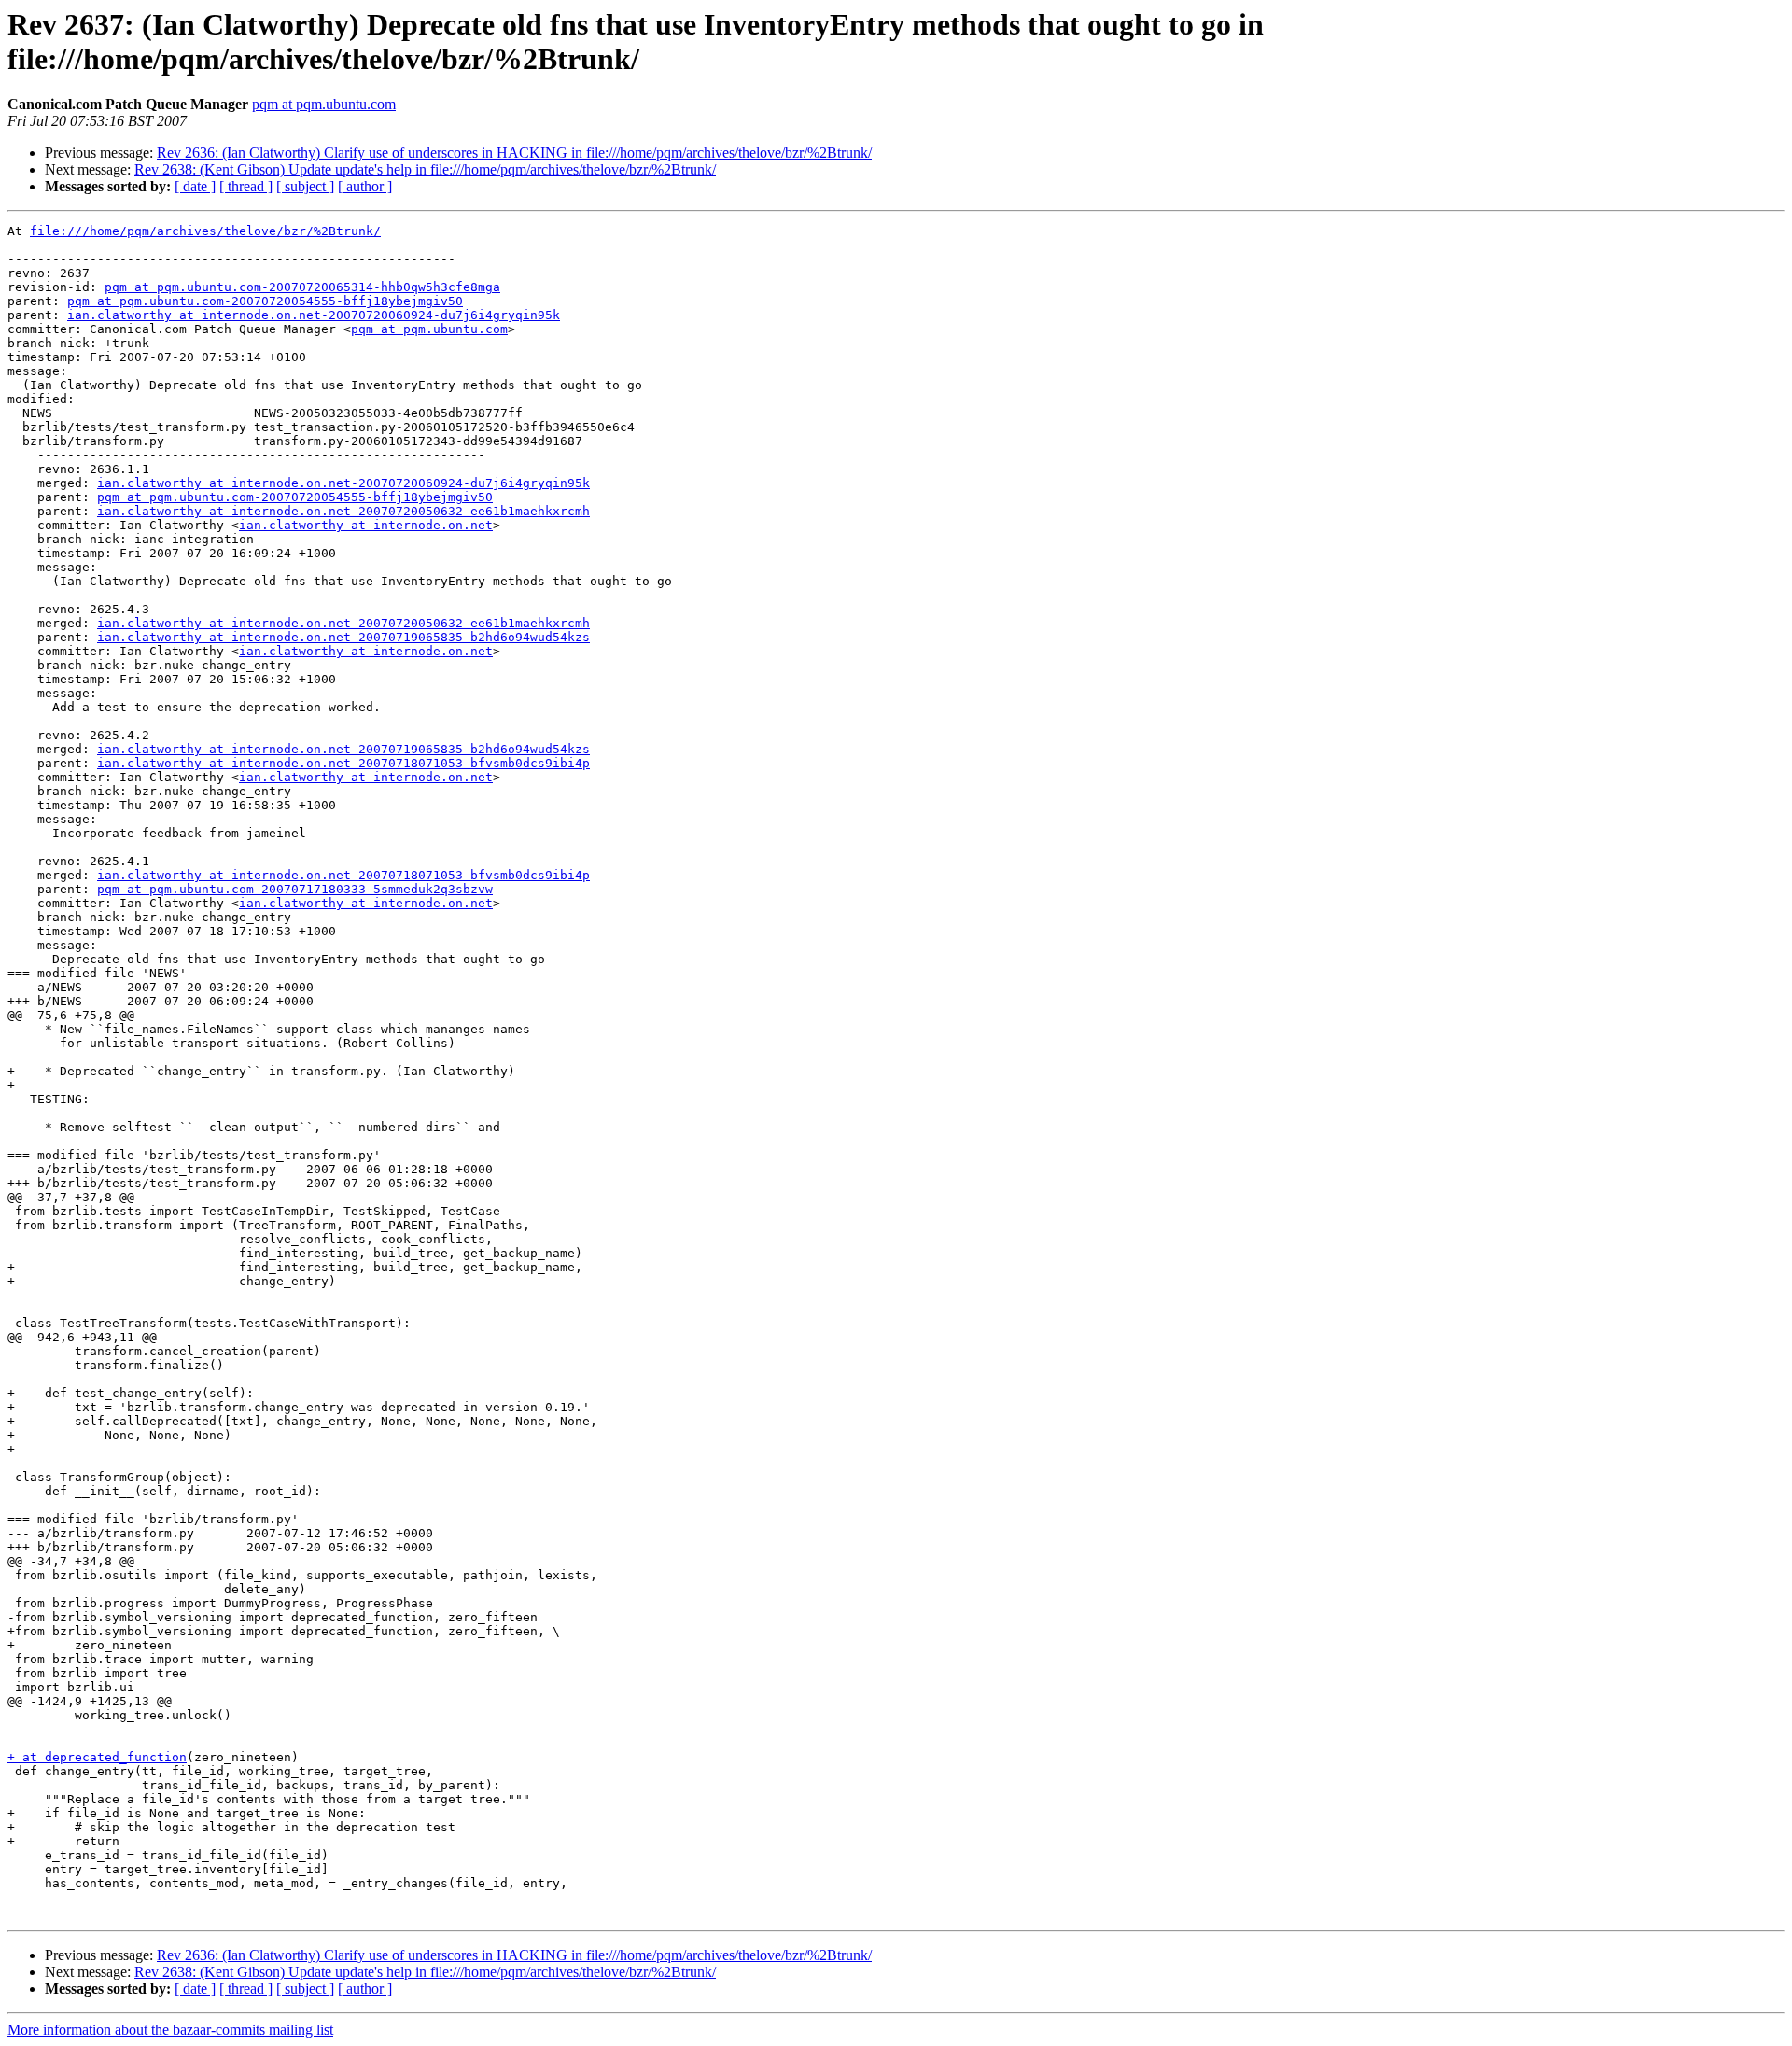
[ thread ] (246, 186)
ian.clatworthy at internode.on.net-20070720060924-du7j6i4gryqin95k (314, 315)
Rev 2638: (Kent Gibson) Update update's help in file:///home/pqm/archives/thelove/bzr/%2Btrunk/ (425, 169)
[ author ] (365, 186)
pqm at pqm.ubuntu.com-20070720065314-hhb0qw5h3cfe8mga (302, 287)
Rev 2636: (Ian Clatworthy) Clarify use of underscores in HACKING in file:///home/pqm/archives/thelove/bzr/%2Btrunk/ (514, 153)
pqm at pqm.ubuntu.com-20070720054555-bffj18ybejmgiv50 (265, 301)
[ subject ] (305, 186)
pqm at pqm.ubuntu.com (324, 104)
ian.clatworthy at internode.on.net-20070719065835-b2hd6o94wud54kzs (343, 637)
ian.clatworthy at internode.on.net (366, 525)
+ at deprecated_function (97, 1757)
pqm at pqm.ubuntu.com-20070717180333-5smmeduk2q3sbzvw (295, 889)
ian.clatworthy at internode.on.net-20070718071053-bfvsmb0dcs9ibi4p (343, 763)
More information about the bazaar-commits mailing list (170, 2030)
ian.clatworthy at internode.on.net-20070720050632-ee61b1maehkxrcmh (343, 511)
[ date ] (195, 186)
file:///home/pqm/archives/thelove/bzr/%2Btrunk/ (205, 231)
